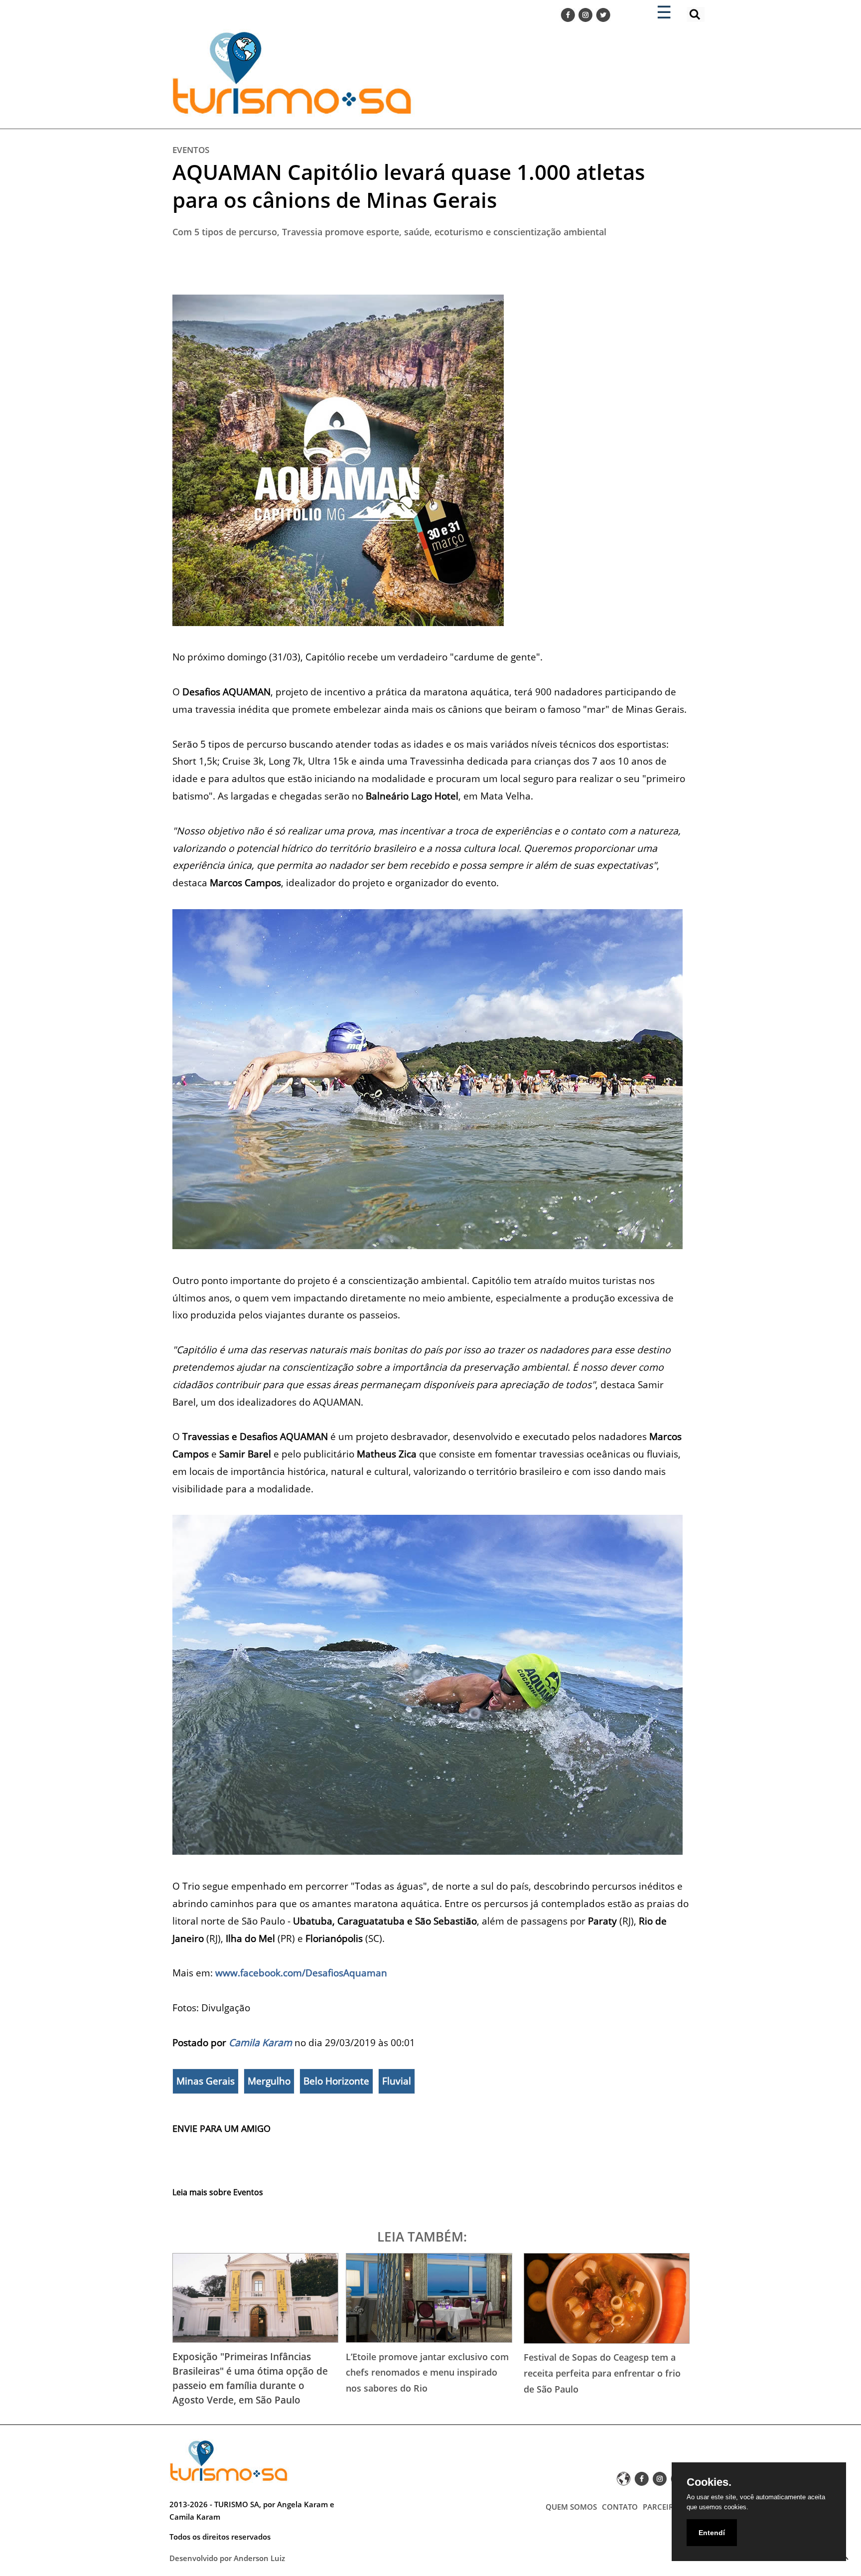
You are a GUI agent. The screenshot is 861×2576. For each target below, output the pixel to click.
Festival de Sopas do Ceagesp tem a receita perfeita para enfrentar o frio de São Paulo (602, 2373)
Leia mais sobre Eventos (218, 2192)
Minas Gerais (206, 2081)
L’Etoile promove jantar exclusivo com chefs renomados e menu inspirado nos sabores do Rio (427, 2372)
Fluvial (397, 2081)
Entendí (712, 2533)
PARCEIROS (663, 2507)
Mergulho (269, 2081)
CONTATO (620, 2507)
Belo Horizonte (336, 2081)
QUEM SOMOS (571, 2507)
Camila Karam (260, 2042)
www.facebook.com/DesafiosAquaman (301, 1973)
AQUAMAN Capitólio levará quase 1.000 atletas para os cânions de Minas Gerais (409, 186)
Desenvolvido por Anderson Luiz (227, 2558)
